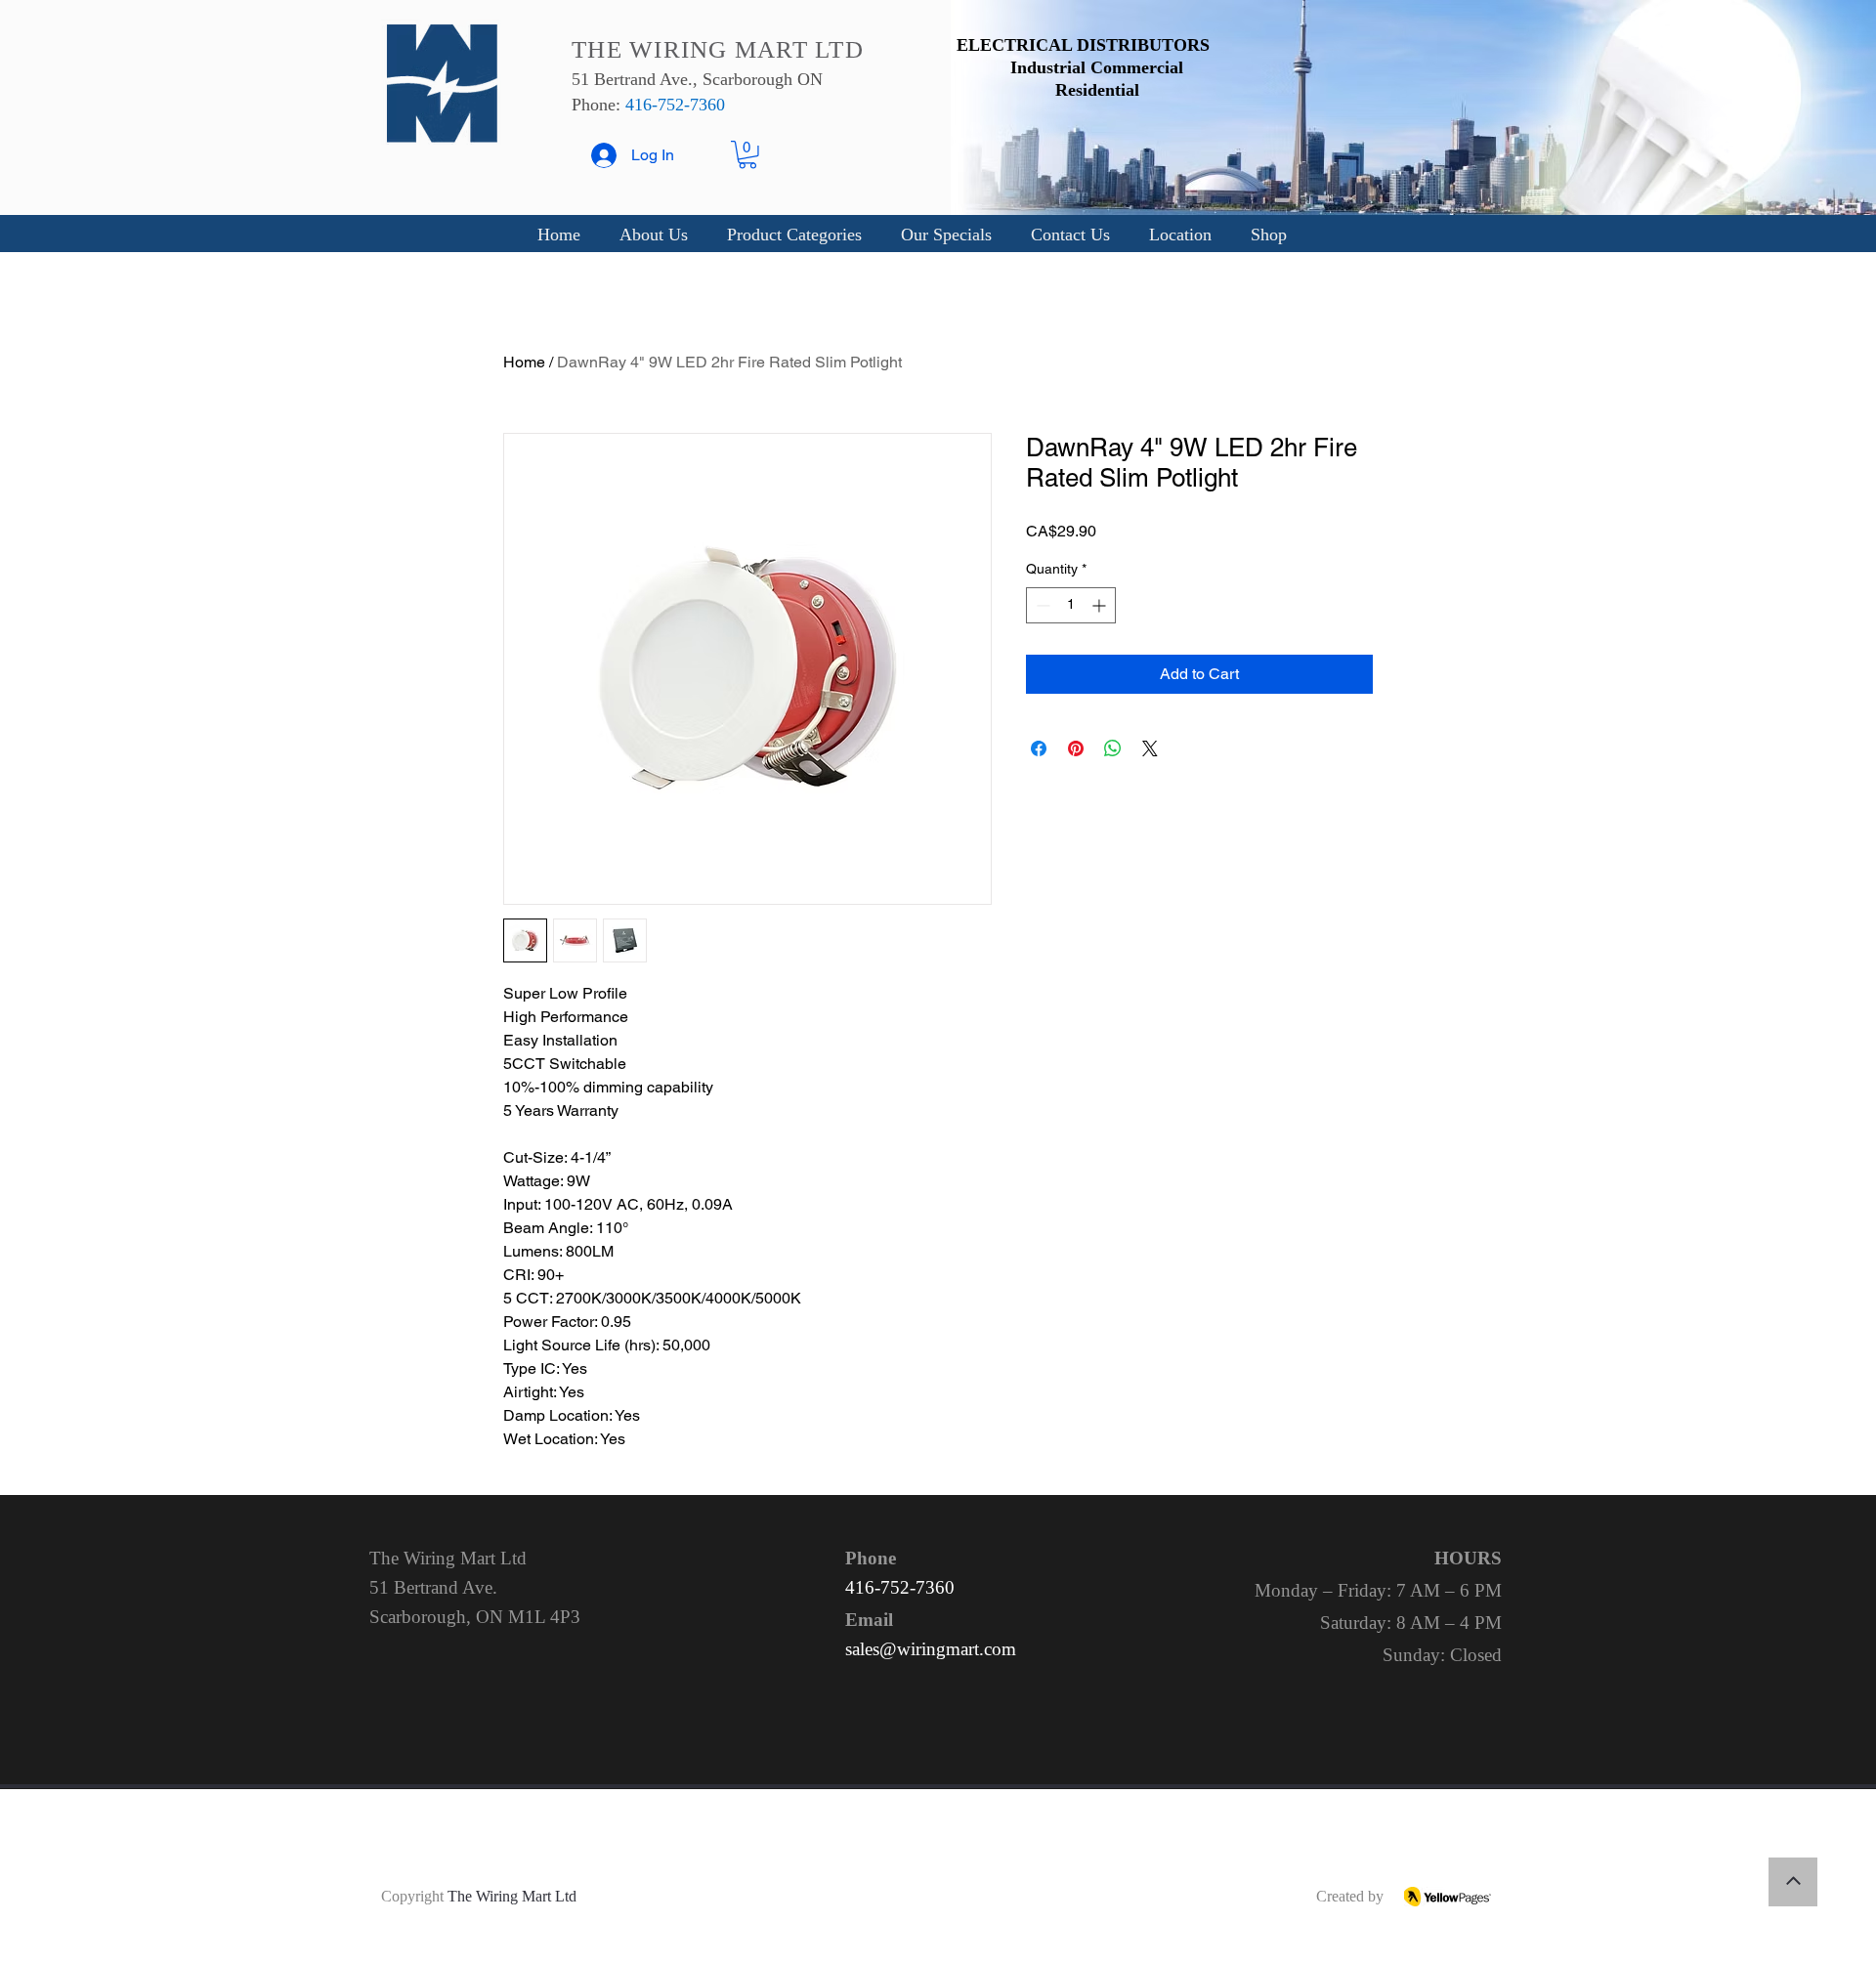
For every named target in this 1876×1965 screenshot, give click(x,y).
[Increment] (1101, 605)
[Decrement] (1041, 605)
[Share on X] (1150, 748)
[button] (747, 155)
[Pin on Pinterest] (1076, 748)
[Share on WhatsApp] (1113, 748)
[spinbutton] (1071, 605)
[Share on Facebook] (1039, 748)
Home (524, 362)
